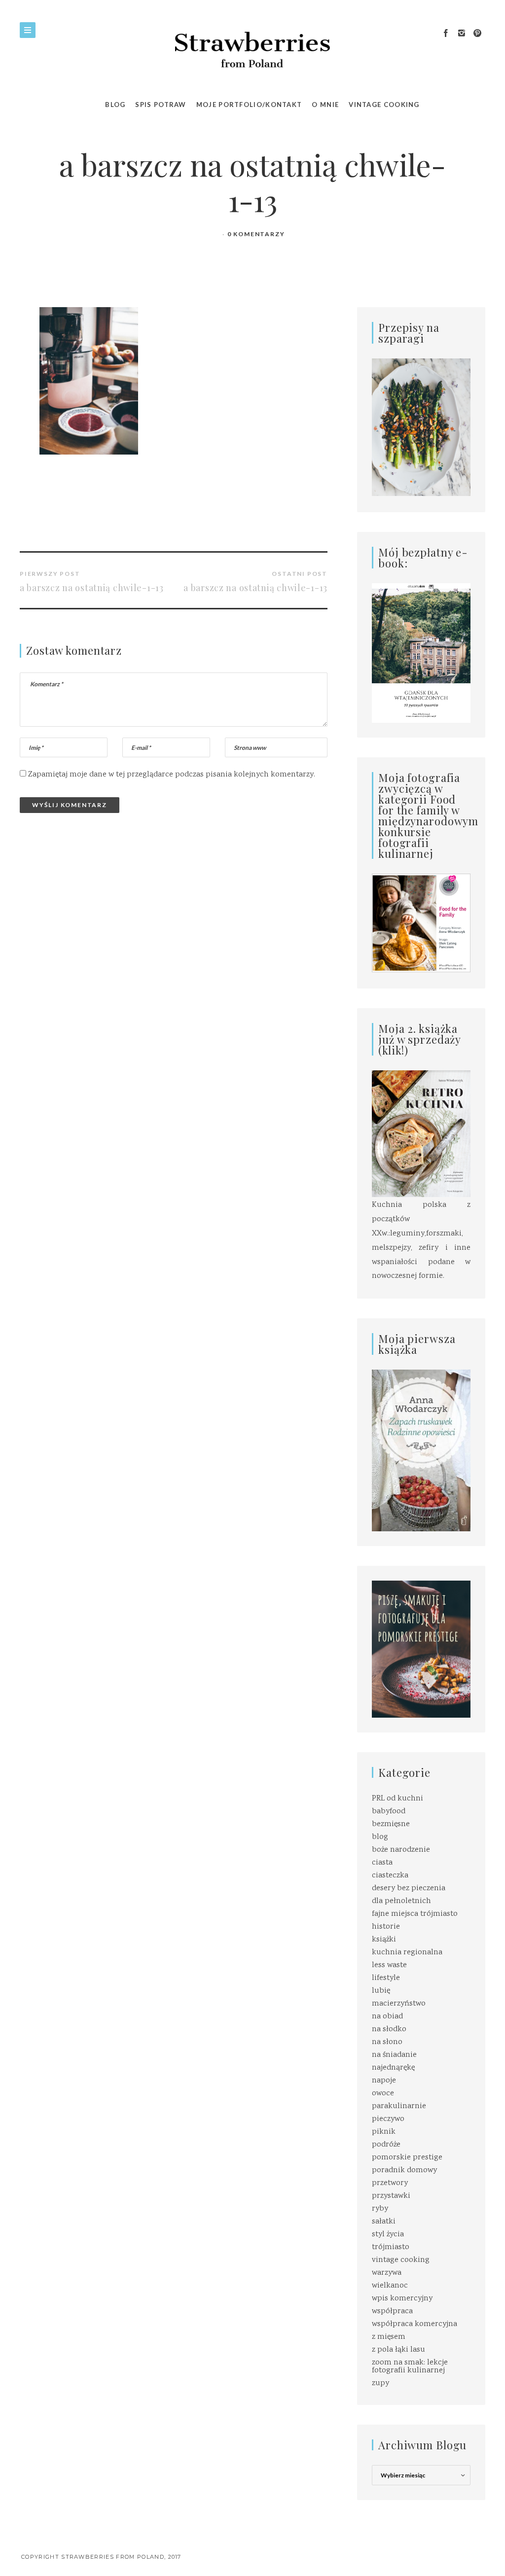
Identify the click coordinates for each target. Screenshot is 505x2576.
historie (386, 1927)
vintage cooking (401, 2260)
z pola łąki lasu (398, 2350)
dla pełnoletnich (401, 1901)
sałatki (384, 2222)
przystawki (391, 2196)
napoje (384, 2081)
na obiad (387, 2017)
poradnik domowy (404, 2170)
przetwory (390, 2183)
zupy (380, 2383)
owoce (383, 2094)
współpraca (392, 2311)
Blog (115, 105)
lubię (381, 1991)
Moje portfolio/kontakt (249, 105)
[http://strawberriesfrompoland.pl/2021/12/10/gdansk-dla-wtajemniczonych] (421, 653)
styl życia (388, 2235)
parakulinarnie (399, 2106)
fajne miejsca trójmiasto (415, 1914)
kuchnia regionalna (407, 1953)
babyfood (389, 1812)
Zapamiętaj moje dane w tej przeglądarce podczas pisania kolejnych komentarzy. (172, 775)
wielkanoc (390, 2286)
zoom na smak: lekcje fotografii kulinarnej (410, 2367)
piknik (384, 2132)
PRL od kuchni (397, 1799)
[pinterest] (477, 34)
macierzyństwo (399, 2004)
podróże (386, 2145)
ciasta (382, 1863)
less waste (389, 1965)
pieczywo (388, 2119)
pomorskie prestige (407, 2158)
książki (384, 1940)
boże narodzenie (401, 1850)
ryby (380, 2209)
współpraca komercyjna (415, 2324)
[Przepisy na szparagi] (421, 428)
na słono (387, 2042)
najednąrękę (393, 2068)
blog (380, 1837)
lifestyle (386, 1978)
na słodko (389, 2029)
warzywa (387, 2273)
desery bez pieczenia (409, 1888)
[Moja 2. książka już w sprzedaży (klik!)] (421, 1135)
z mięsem (389, 2337)
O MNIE (325, 105)
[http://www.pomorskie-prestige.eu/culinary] (421, 1649)
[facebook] (446, 34)
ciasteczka (390, 1876)
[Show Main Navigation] (28, 30)
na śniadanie (394, 2055)
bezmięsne (391, 1824)
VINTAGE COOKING (384, 105)
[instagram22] (462, 34)
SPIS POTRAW (161, 105)
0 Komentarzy (256, 234)
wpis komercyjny (402, 2299)
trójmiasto (391, 2247)
